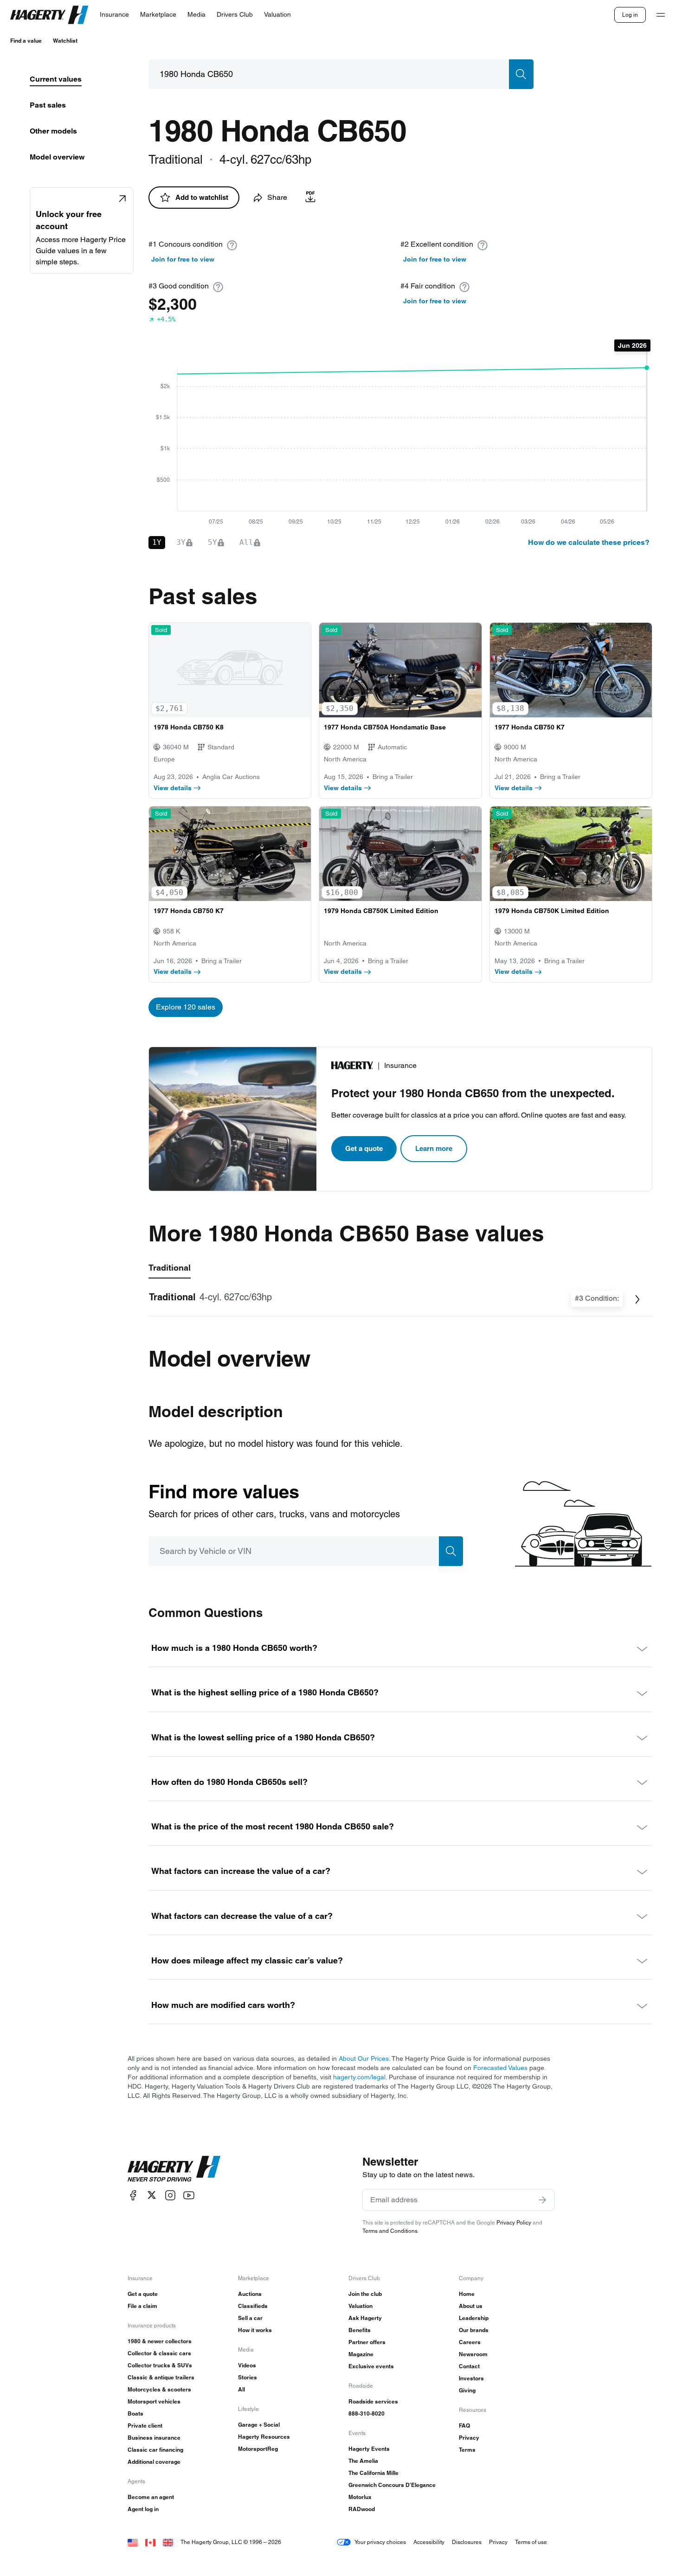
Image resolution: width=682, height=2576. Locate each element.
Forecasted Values (500, 2068)
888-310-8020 (367, 2413)
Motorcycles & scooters (159, 2389)
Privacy (469, 2438)
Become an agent (151, 2497)
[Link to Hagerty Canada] (150, 2542)
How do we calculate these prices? (589, 542)
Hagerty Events (369, 2449)
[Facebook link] (133, 2195)
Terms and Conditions (390, 2231)
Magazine (361, 2354)
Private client (145, 2426)
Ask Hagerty (365, 2318)
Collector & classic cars (159, 2353)
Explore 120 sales (186, 1007)
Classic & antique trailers (161, 2377)
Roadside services (373, 2401)
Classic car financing (155, 2450)
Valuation (360, 2306)
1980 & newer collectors (160, 2341)
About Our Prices (364, 2058)
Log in (630, 15)
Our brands (474, 2330)
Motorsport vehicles (154, 2401)
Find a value (26, 41)
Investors (471, 2378)
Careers (470, 2342)
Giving (467, 2390)
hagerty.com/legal (359, 2077)
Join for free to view (183, 259)
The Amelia (363, 2461)
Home (467, 2294)
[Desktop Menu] (661, 15)
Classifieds (253, 2306)
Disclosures (467, 2542)
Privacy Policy (514, 2222)
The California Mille (373, 2473)
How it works (255, 2330)
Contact (469, 2366)
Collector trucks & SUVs (160, 2365)
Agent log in (143, 2509)
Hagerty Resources (264, 2437)
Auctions (250, 2294)
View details (173, 788)
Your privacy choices (380, 2542)
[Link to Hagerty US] (133, 2542)
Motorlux (360, 2497)
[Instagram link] (170, 2195)
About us (471, 2306)
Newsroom (473, 2354)
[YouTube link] (189, 2195)
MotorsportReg (258, 2449)
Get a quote (364, 1148)
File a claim (142, 2306)
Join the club (365, 2294)
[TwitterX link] (152, 2195)
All (241, 2389)
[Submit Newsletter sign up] (542, 2200)
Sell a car (250, 2318)
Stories (248, 2377)
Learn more (434, 1148)
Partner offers (367, 2342)
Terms (467, 2450)
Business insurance (154, 2438)
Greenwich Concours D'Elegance (392, 2485)
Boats (135, 2413)
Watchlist (65, 41)
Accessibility (429, 2542)
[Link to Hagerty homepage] (174, 2169)
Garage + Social (259, 2425)
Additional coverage (154, 2462)
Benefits (360, 2330)
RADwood (362, 2509)
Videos (247, 2365)
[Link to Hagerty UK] (168, 2542)
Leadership (474, 2318)
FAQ (464, 2426)
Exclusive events (371, 2366)
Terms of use (531, 2542)
